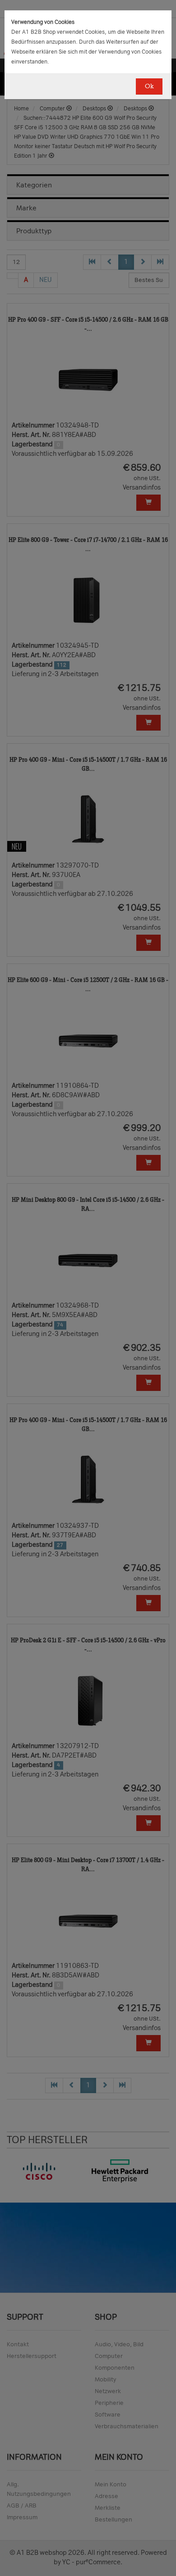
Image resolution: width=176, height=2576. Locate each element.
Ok (149, 86)
